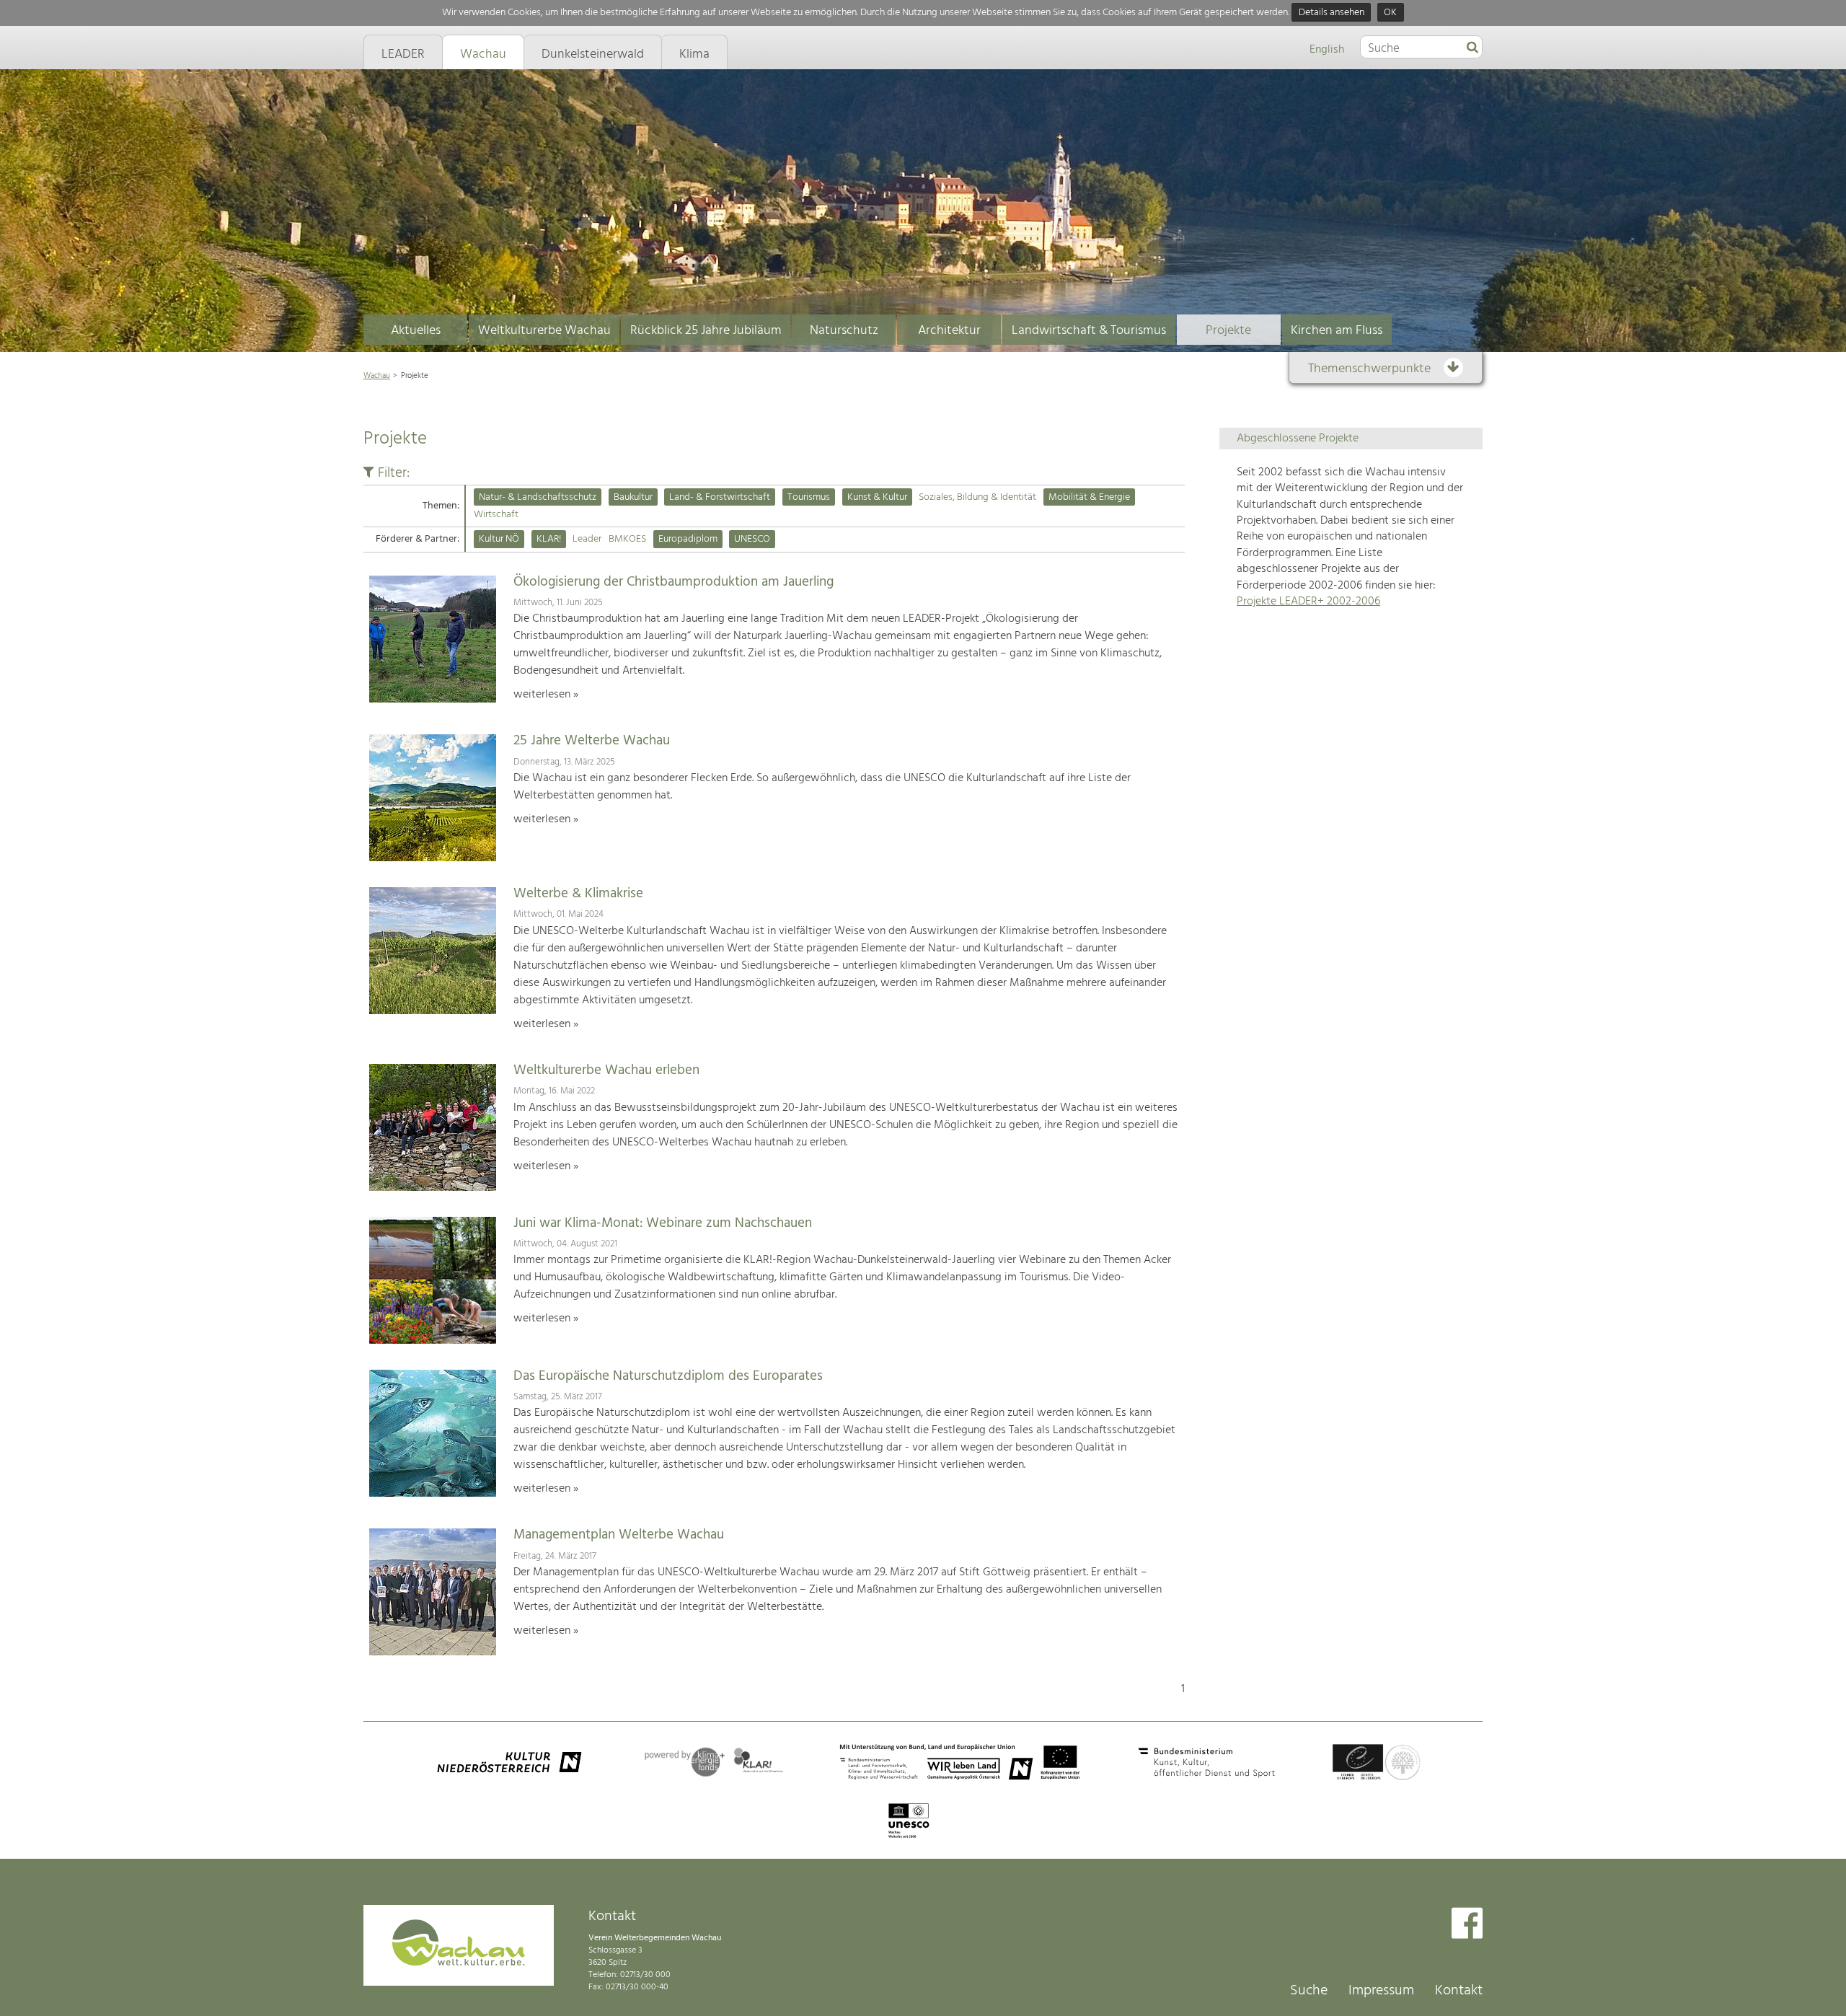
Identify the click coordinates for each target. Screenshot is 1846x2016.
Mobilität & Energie (1089, 497)
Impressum (1381, 1991)
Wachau (377, 376)
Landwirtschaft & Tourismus (1089, 331)
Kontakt (1459, 1991)
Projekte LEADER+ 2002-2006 (1308, 602)
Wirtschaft (496, 515)
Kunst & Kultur (877, 497)
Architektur (949, 331)
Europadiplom (688, 539)
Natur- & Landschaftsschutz (538, 497)
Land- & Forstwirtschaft (720, 497)
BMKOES (627, 539)
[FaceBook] (1467, 1925)
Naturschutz (844, 331)
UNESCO (752, 539)
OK (1390, 13)
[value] (1472, 48)
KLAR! (549, 539)
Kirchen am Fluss (1337, 331)
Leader (587, 539)
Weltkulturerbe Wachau (544, 331)
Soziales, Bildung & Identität (977, 497)
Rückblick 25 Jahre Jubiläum (706, 331)
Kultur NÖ (499, 539)
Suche (1309, 1991)
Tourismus (809, 497)
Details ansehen (1331, 13)
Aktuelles (416, 331)
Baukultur (633, 497)
